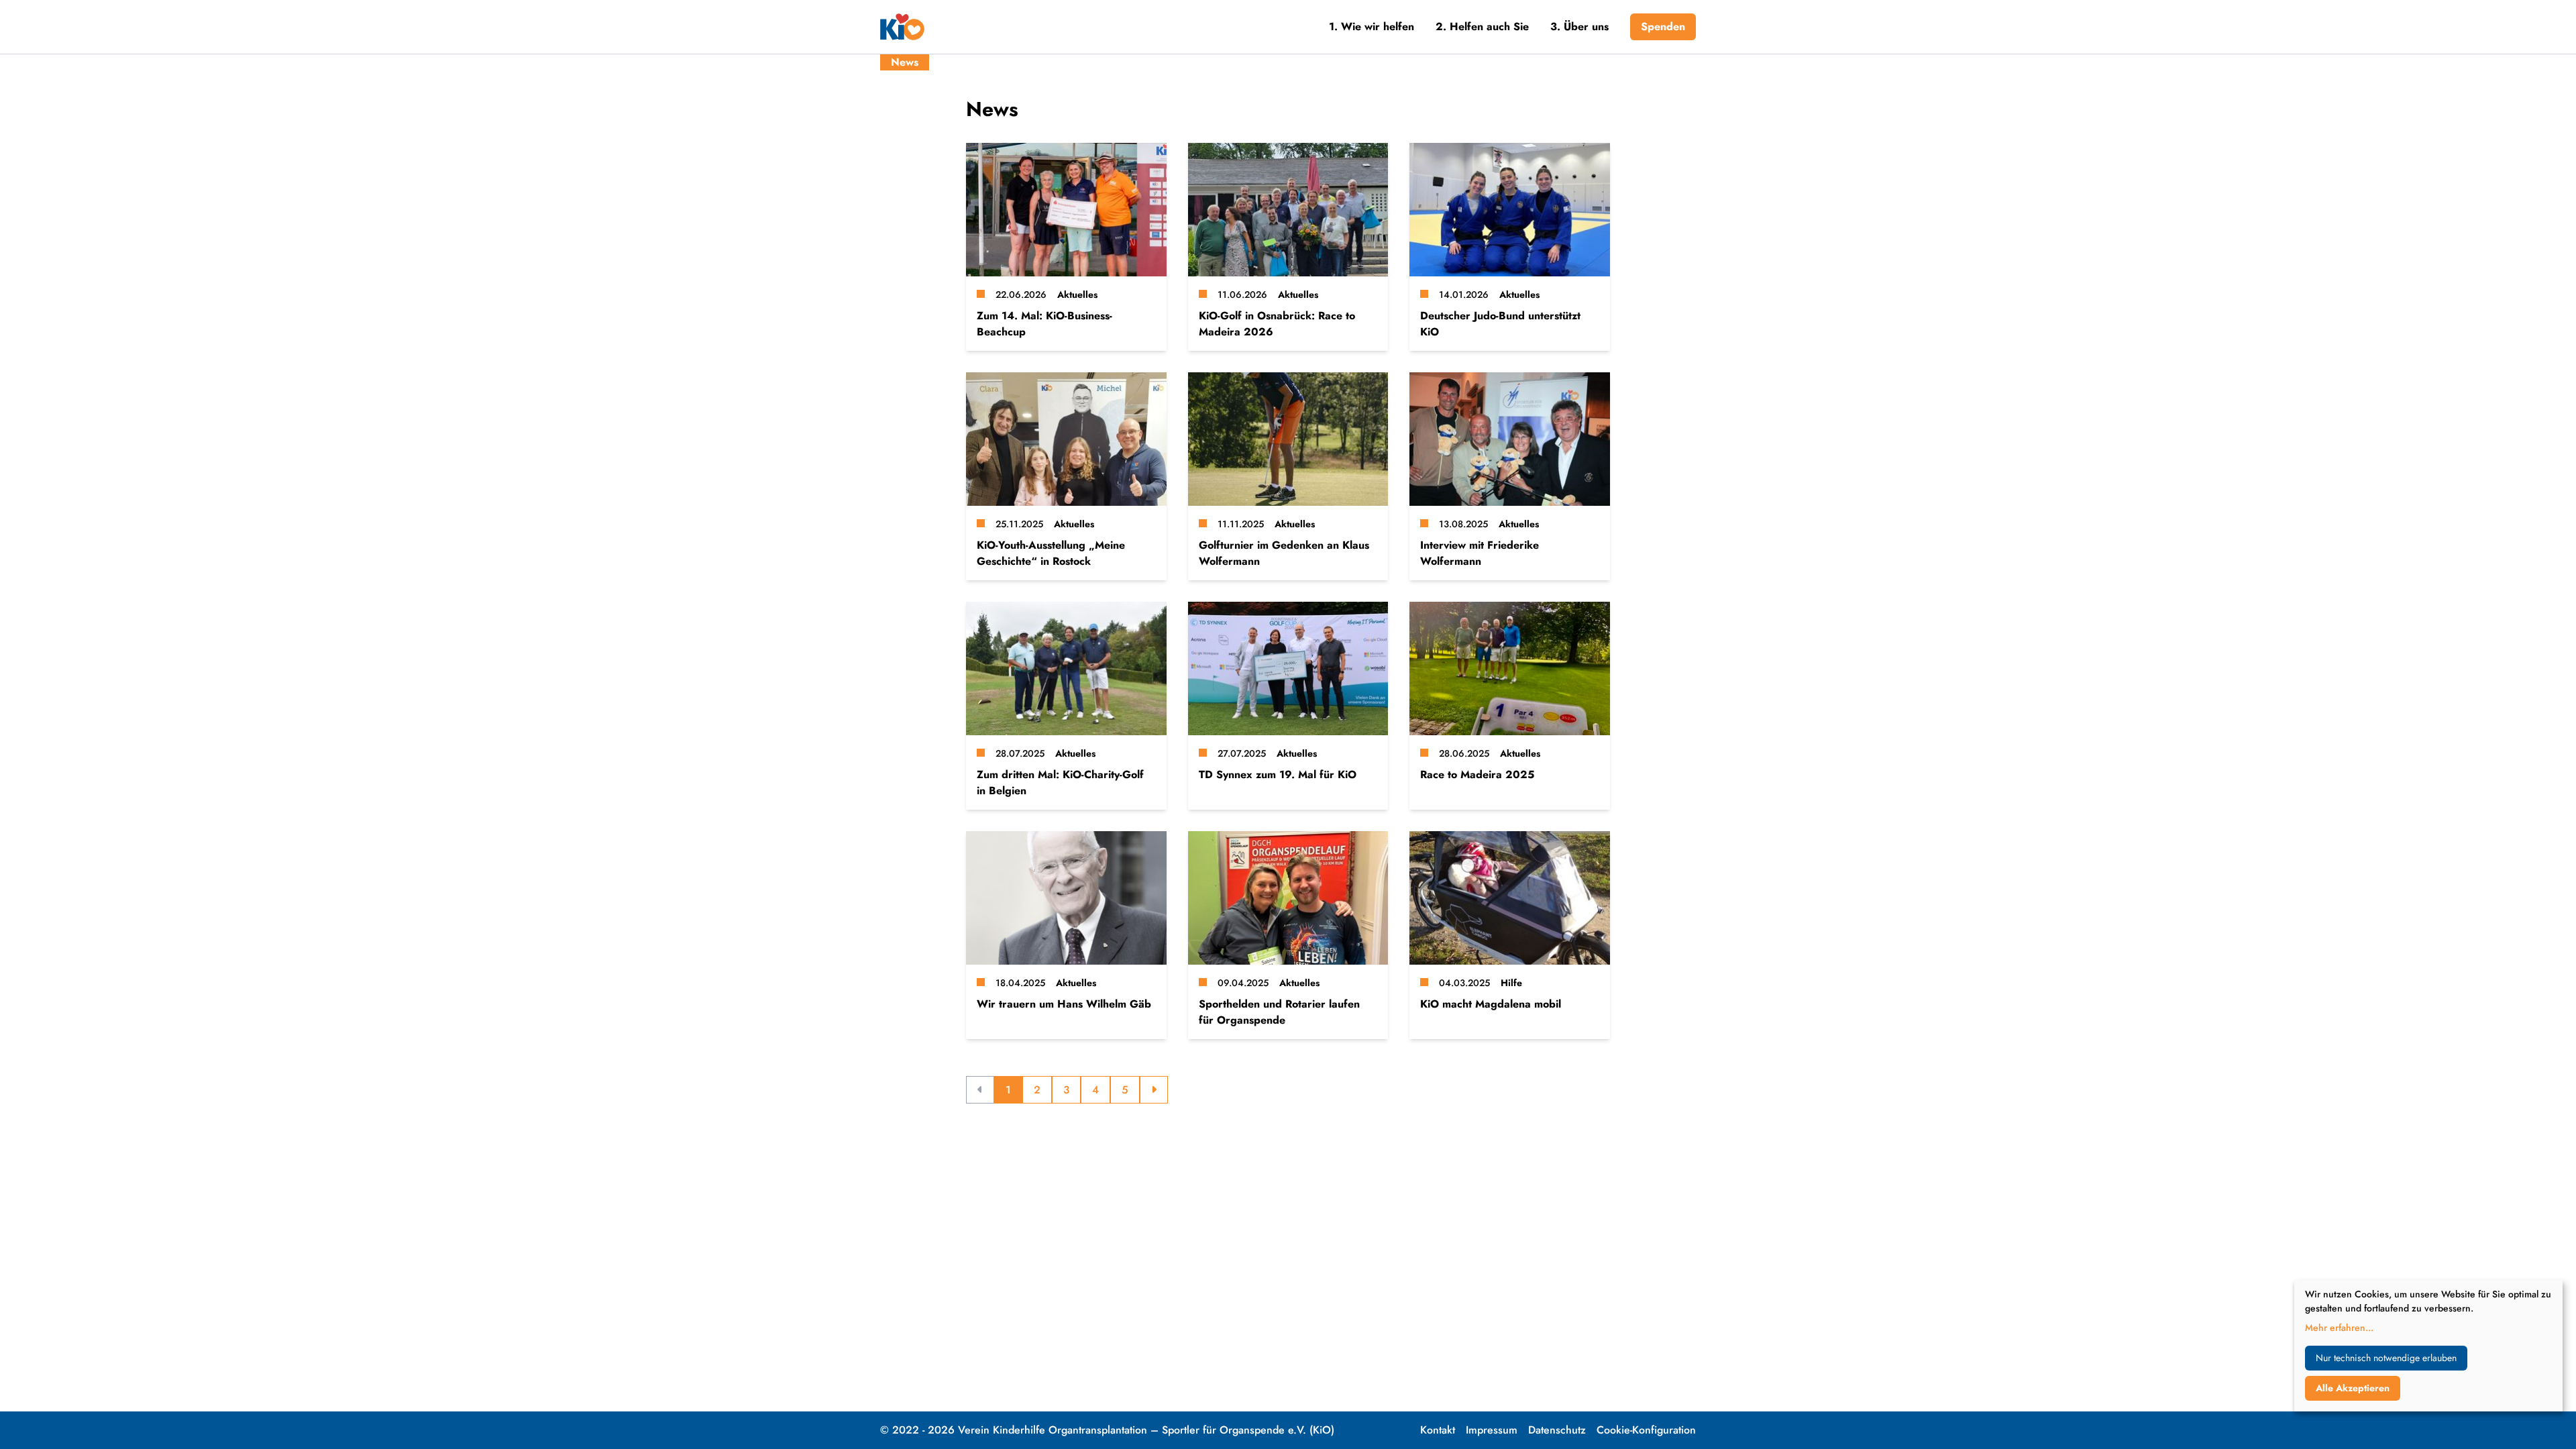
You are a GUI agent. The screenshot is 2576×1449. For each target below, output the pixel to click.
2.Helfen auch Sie (1482, 26)
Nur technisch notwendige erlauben (2386, 1358)
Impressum (1492, 1430)
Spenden (1663, 26)
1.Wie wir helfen (1372, 26)
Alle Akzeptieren (2353, 1388)
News (905, 62)
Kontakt (1438, 1430)
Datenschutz (1557, 1430)
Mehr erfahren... (2339, 1328)
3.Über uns (1579, 26)
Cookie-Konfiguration (1646, 1430)
